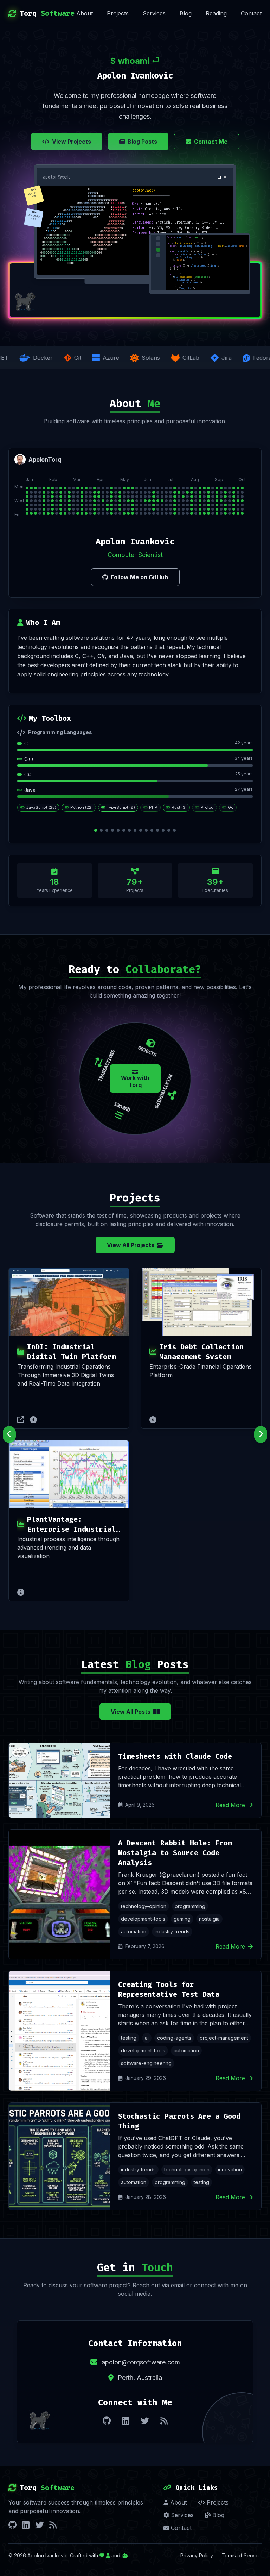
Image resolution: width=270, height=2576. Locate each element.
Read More (230, 1805)
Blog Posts (142, 142)
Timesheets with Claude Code (175, 1756)
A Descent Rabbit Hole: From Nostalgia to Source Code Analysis (175, 1853)
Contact (251, 13)
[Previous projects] (9, 1434)
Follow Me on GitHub (139, 577)
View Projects (72, 142)
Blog (186, 13)
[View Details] (33, 1420)
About (85, 13)
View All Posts (131, 1712)
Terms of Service (242, 2555)
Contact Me (211, 142)
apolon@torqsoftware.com (141, 2362)
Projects (118, 13)
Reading (216, 13)
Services (154, 13)
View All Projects (131, 1245)
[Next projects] (261, 1434)
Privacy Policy (197, 2555)
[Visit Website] (21, 1420)
